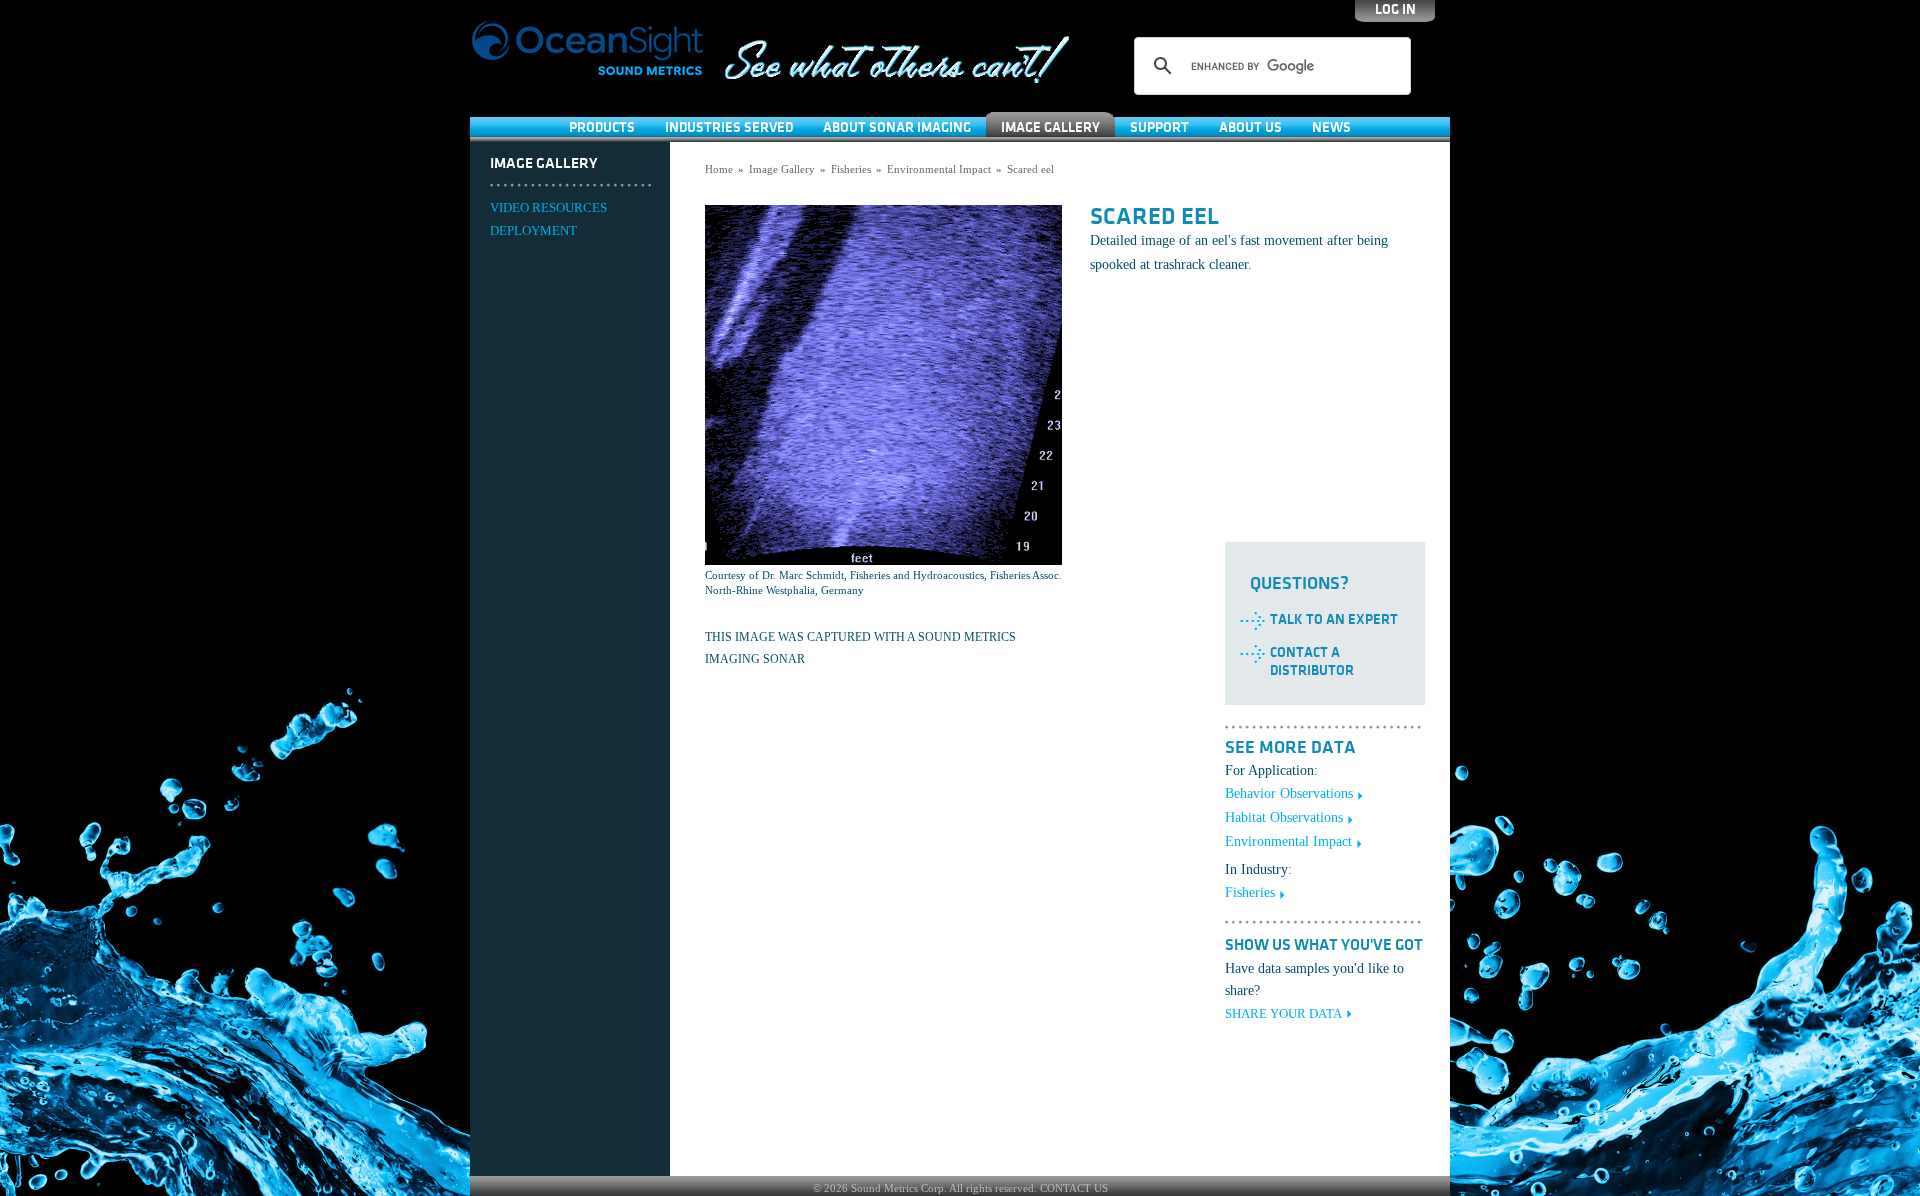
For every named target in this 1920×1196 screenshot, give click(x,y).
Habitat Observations (1284, 817)
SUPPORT (1159, 127)
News (1331, 127)
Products (602, 127)
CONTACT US (1074, 1188)
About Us (1250, 127)
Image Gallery (1050, 127)
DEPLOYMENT (533, 230)
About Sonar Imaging (897, 127)
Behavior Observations (1289, 793)
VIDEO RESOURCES (548, 207)
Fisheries (851, 169)
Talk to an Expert (1334, 619)
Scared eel (1030, 169)
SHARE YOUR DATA (1283, 1013)
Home (719, 169)
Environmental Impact (939, 169)
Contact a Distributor (1312, 661)
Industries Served (729, 127)
